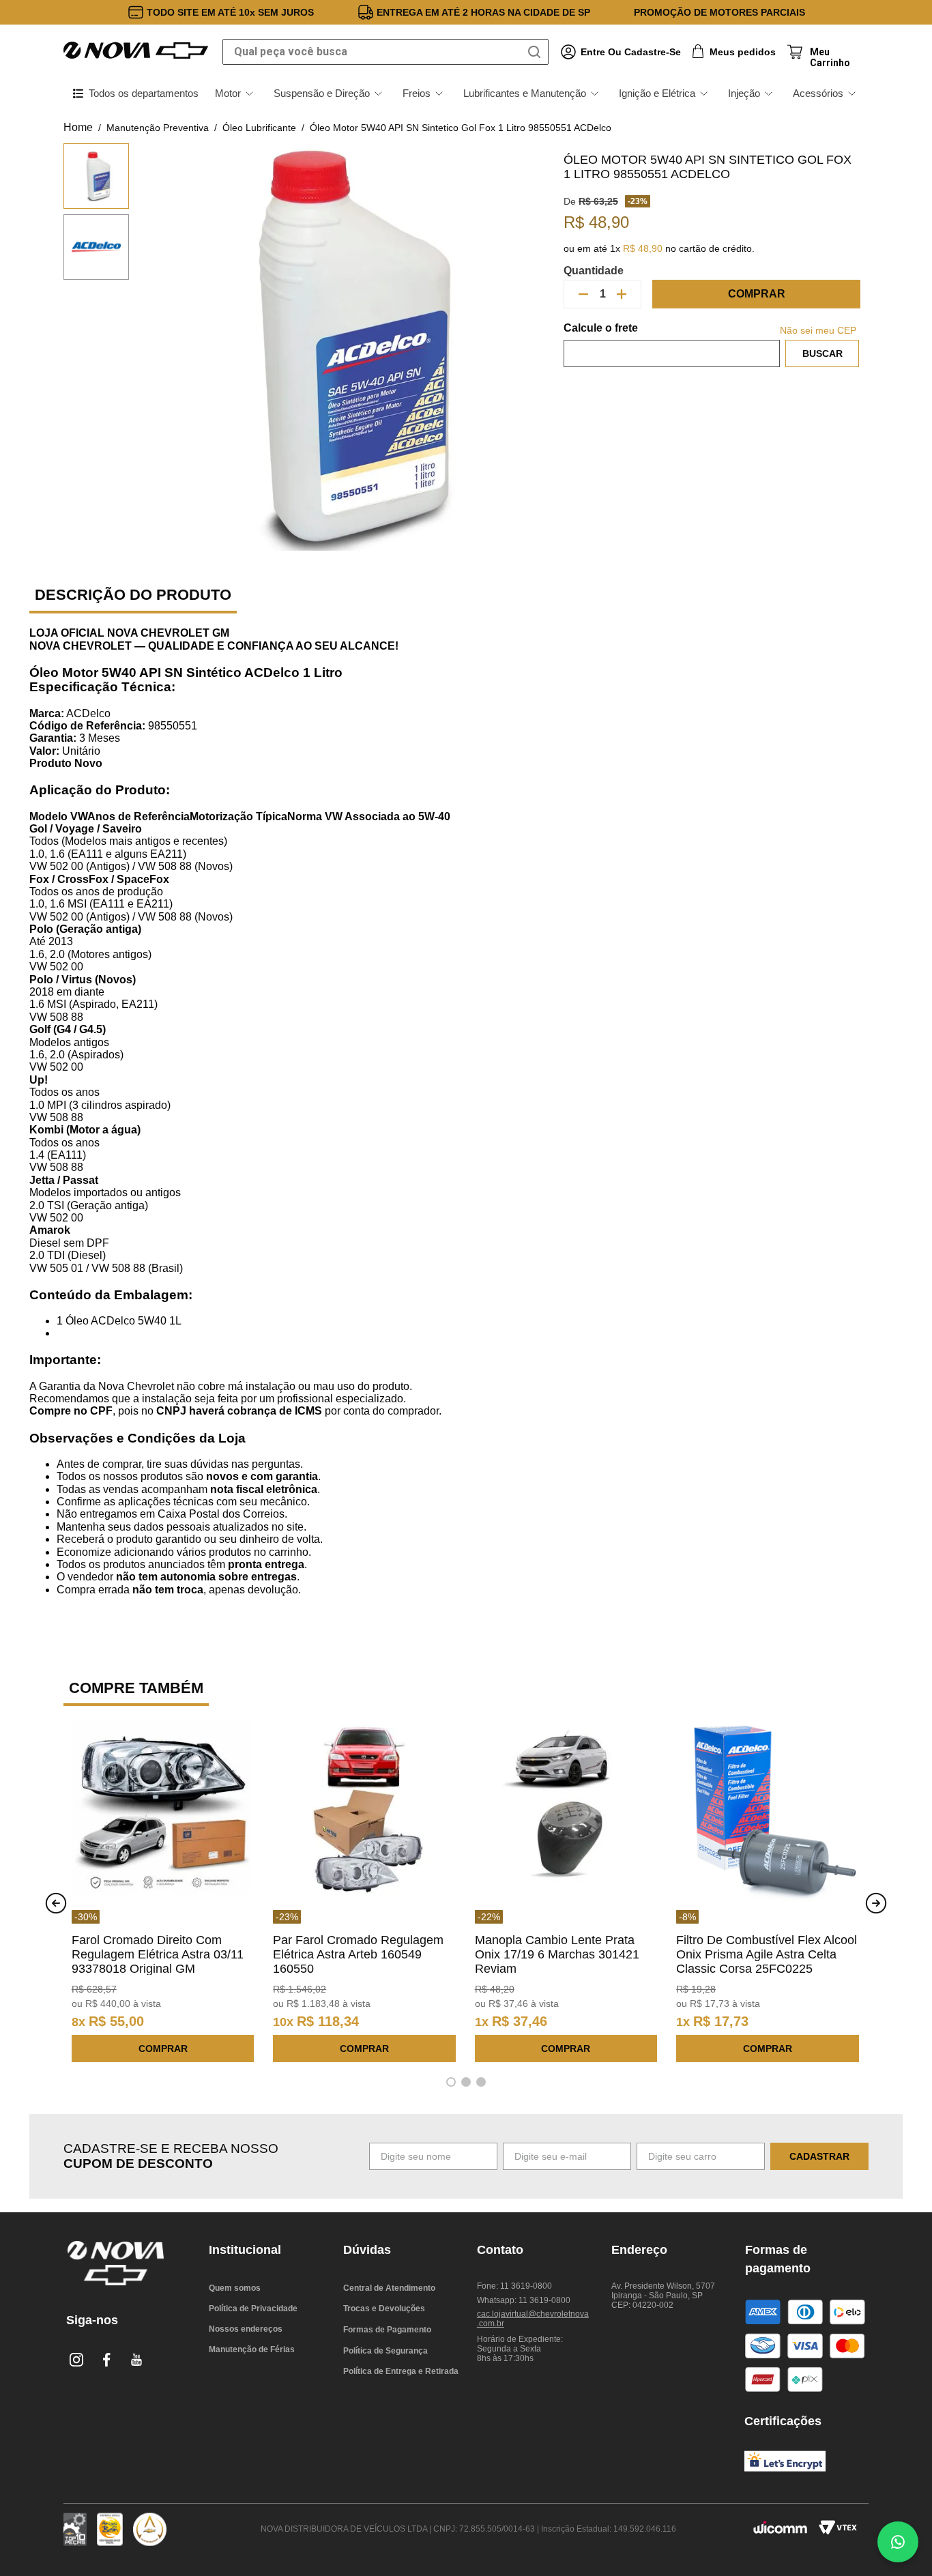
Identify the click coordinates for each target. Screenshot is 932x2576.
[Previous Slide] (56, 1903)
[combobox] (385, 52)
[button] (451, 2082)
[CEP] (672, 345)
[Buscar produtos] (537, 52)
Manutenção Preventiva (158, 128)
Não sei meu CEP (818, 330)
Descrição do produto (133, 595)
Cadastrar (819, 2156)
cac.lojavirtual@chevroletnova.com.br (533, 2319)
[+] (622, 294)
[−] (583, 294)
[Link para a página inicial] (78, 128)
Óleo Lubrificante (259, 128)
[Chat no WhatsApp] (898, 2542)
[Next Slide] (876, 1903)
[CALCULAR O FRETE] (822, 353)
